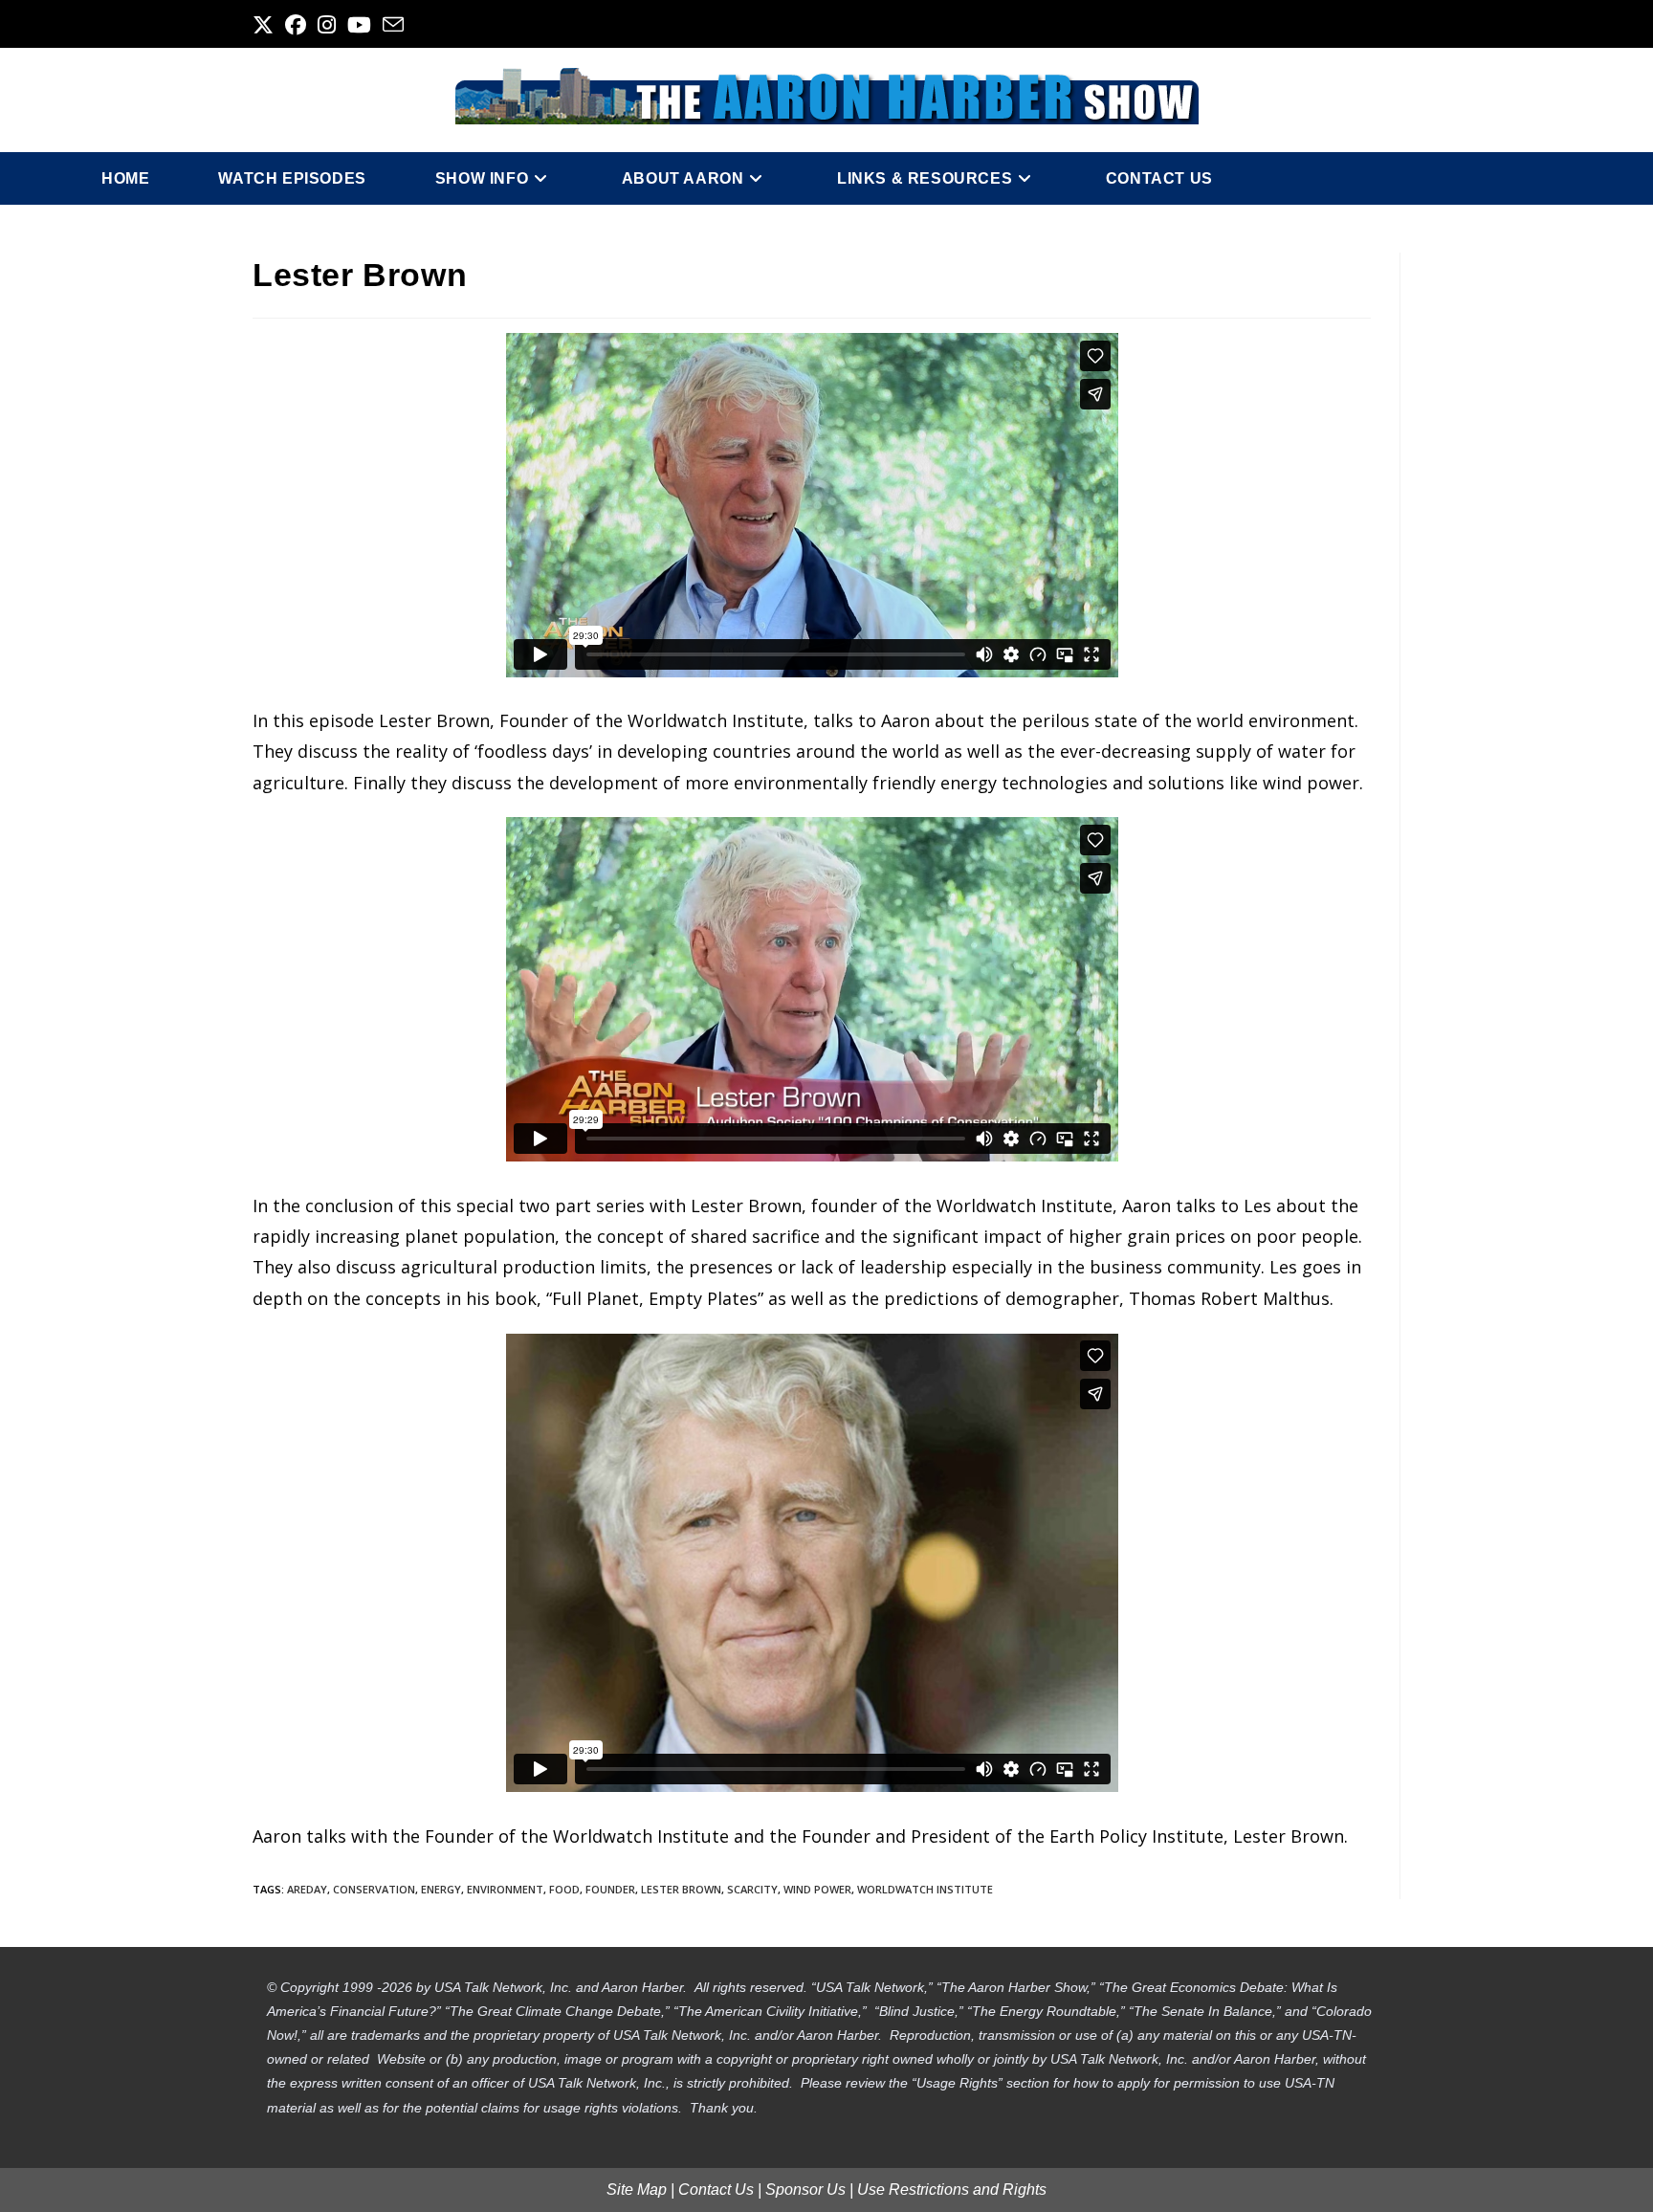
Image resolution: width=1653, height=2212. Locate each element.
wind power (817, 1889)
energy (441, 1889)
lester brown (681, 1889)
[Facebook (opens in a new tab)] (296, 25)
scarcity (752, 1889)
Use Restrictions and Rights (952, 2190)
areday (307, 1889)
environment (505, 1889)
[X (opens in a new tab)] (266, 25)
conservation (374, 1889)
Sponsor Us (805, 2190)
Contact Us (716, 2190)
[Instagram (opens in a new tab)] (327, 25)
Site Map (637, 2190)
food (564, 1889)
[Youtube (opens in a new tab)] (359, 25)
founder (610, 1889)
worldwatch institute (925, 1889)
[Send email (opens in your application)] (393, 25)
